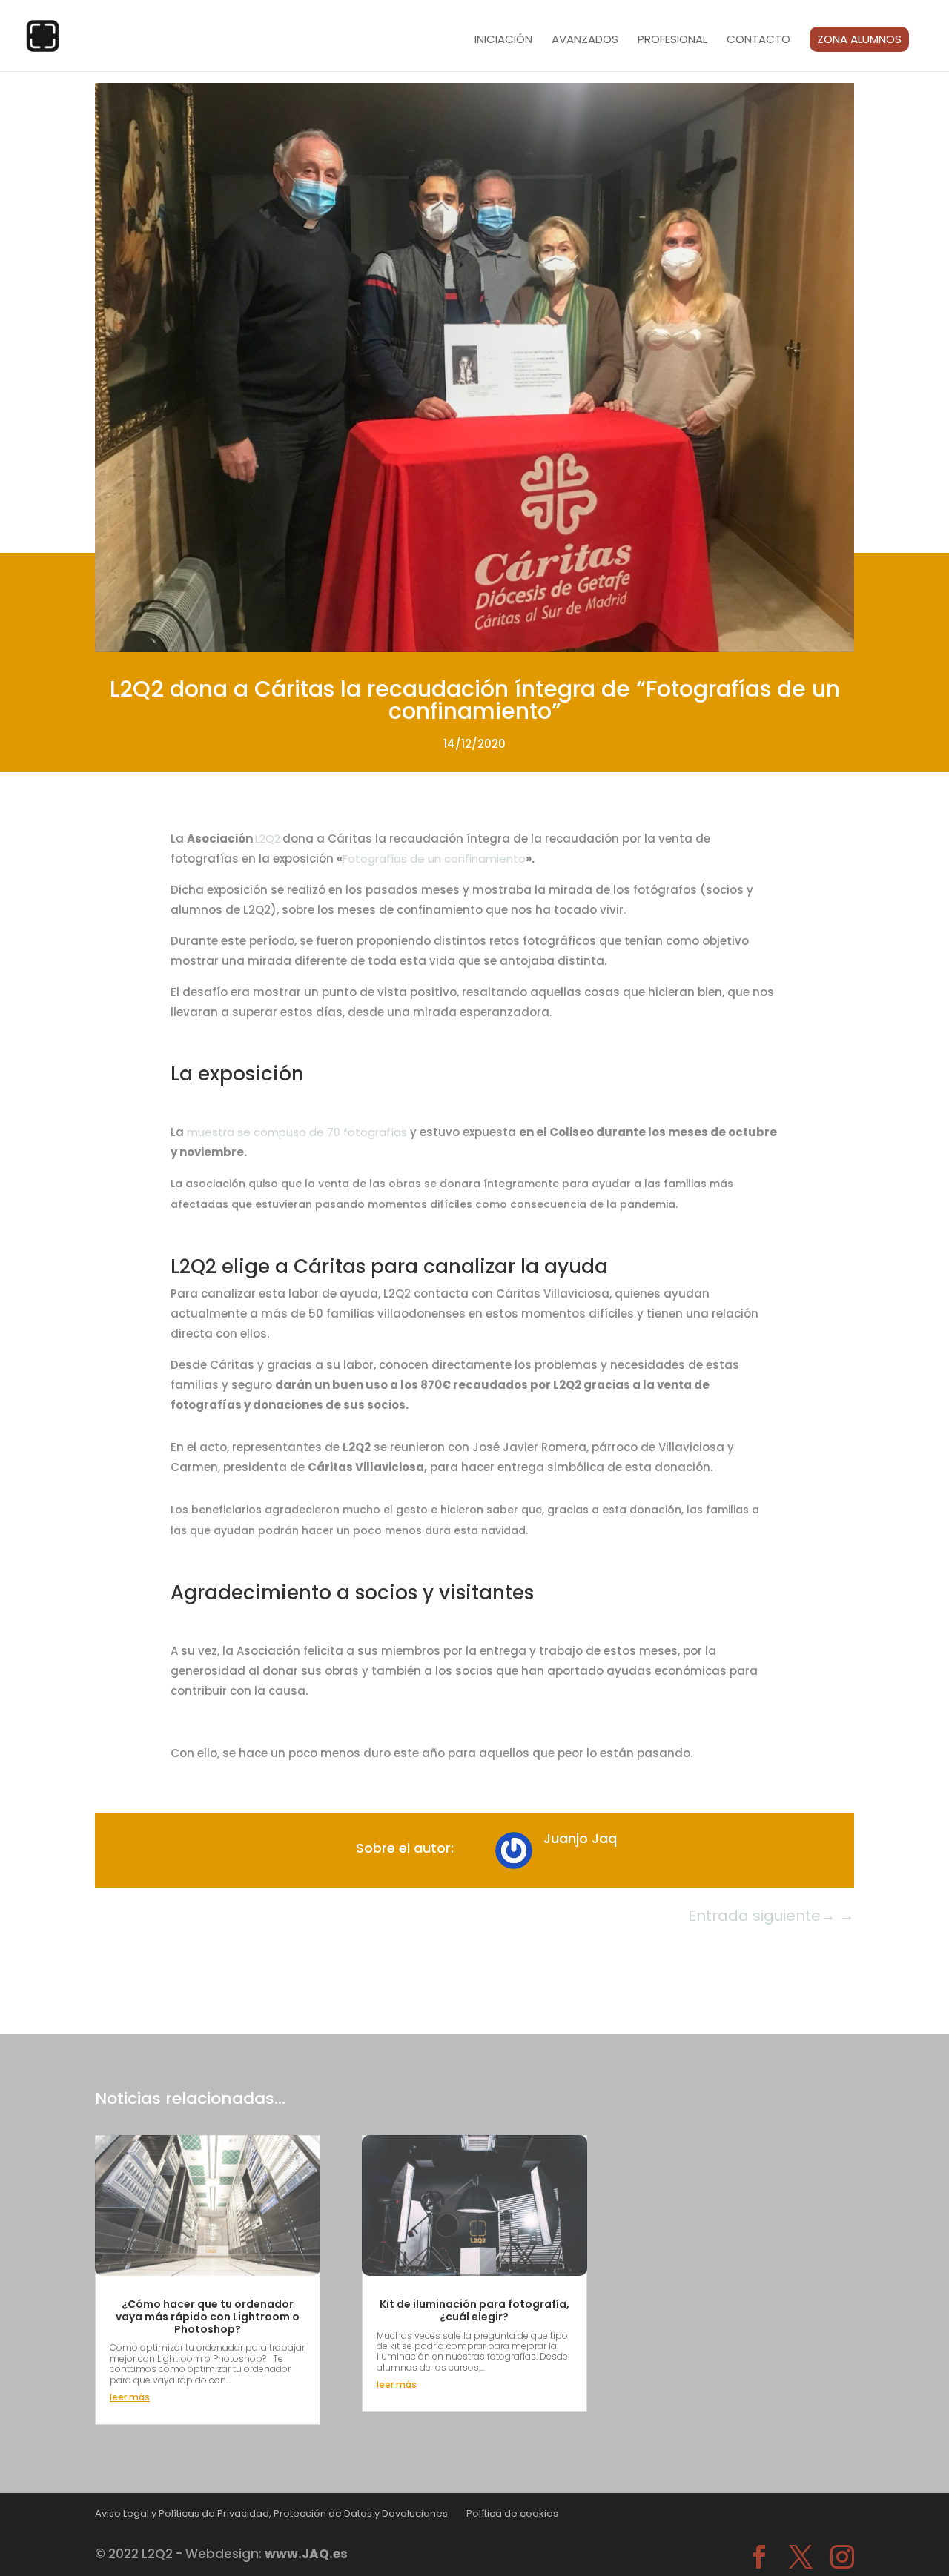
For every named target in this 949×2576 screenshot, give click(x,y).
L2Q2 (268, 839)
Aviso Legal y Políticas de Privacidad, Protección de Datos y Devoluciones (271, 2513)
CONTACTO (758, 40)
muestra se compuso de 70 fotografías (297, 1132)
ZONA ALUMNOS (859, 39)
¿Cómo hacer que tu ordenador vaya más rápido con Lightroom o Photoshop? (208, 2317)
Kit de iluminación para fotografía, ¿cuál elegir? (474, 2310)
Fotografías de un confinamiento (434, 859)
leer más (130, 2397)
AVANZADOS (585, 40)
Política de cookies (512, 2513)
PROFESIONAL (672, 40)
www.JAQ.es (306, 2554)
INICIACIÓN (503, 40)
